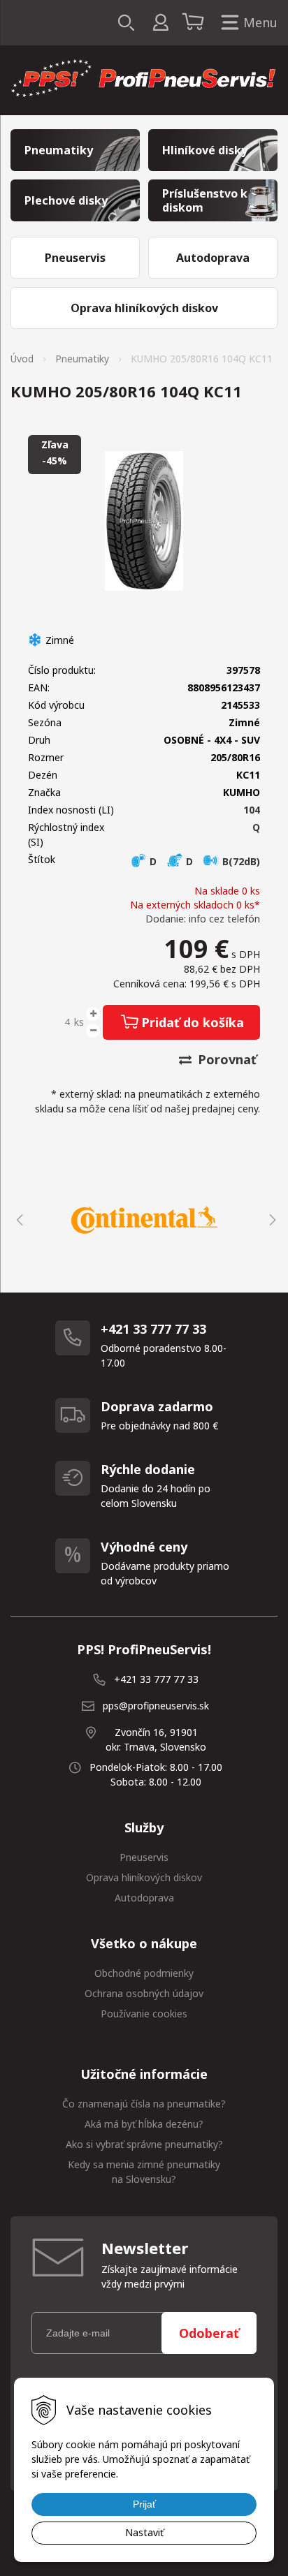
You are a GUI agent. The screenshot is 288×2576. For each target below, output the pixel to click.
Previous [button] (17, 1220)
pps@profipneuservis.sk (156, 1706)
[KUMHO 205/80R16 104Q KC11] (144, 521)
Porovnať (225, 1059)
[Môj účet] (160, 23)
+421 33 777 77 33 (156, 1679)
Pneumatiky (82, 359)
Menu (260, 22)
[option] (144, 1220)
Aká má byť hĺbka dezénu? (144, 2124)
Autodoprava (144, 1898)
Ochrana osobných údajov (144, 1993)
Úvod (22, 359)
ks (79, 1022)
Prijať (144, 2504)
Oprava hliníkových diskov (144, 1877)
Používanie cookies (144, 2014)
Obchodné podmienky (144, 1973)
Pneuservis (144, 1857)
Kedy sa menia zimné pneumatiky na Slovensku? (144, 2172)
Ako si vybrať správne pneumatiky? (144, 2144)
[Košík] (195, 23)
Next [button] (271, 1220)
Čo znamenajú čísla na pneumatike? (144, 2104)
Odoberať (209, 2333)
